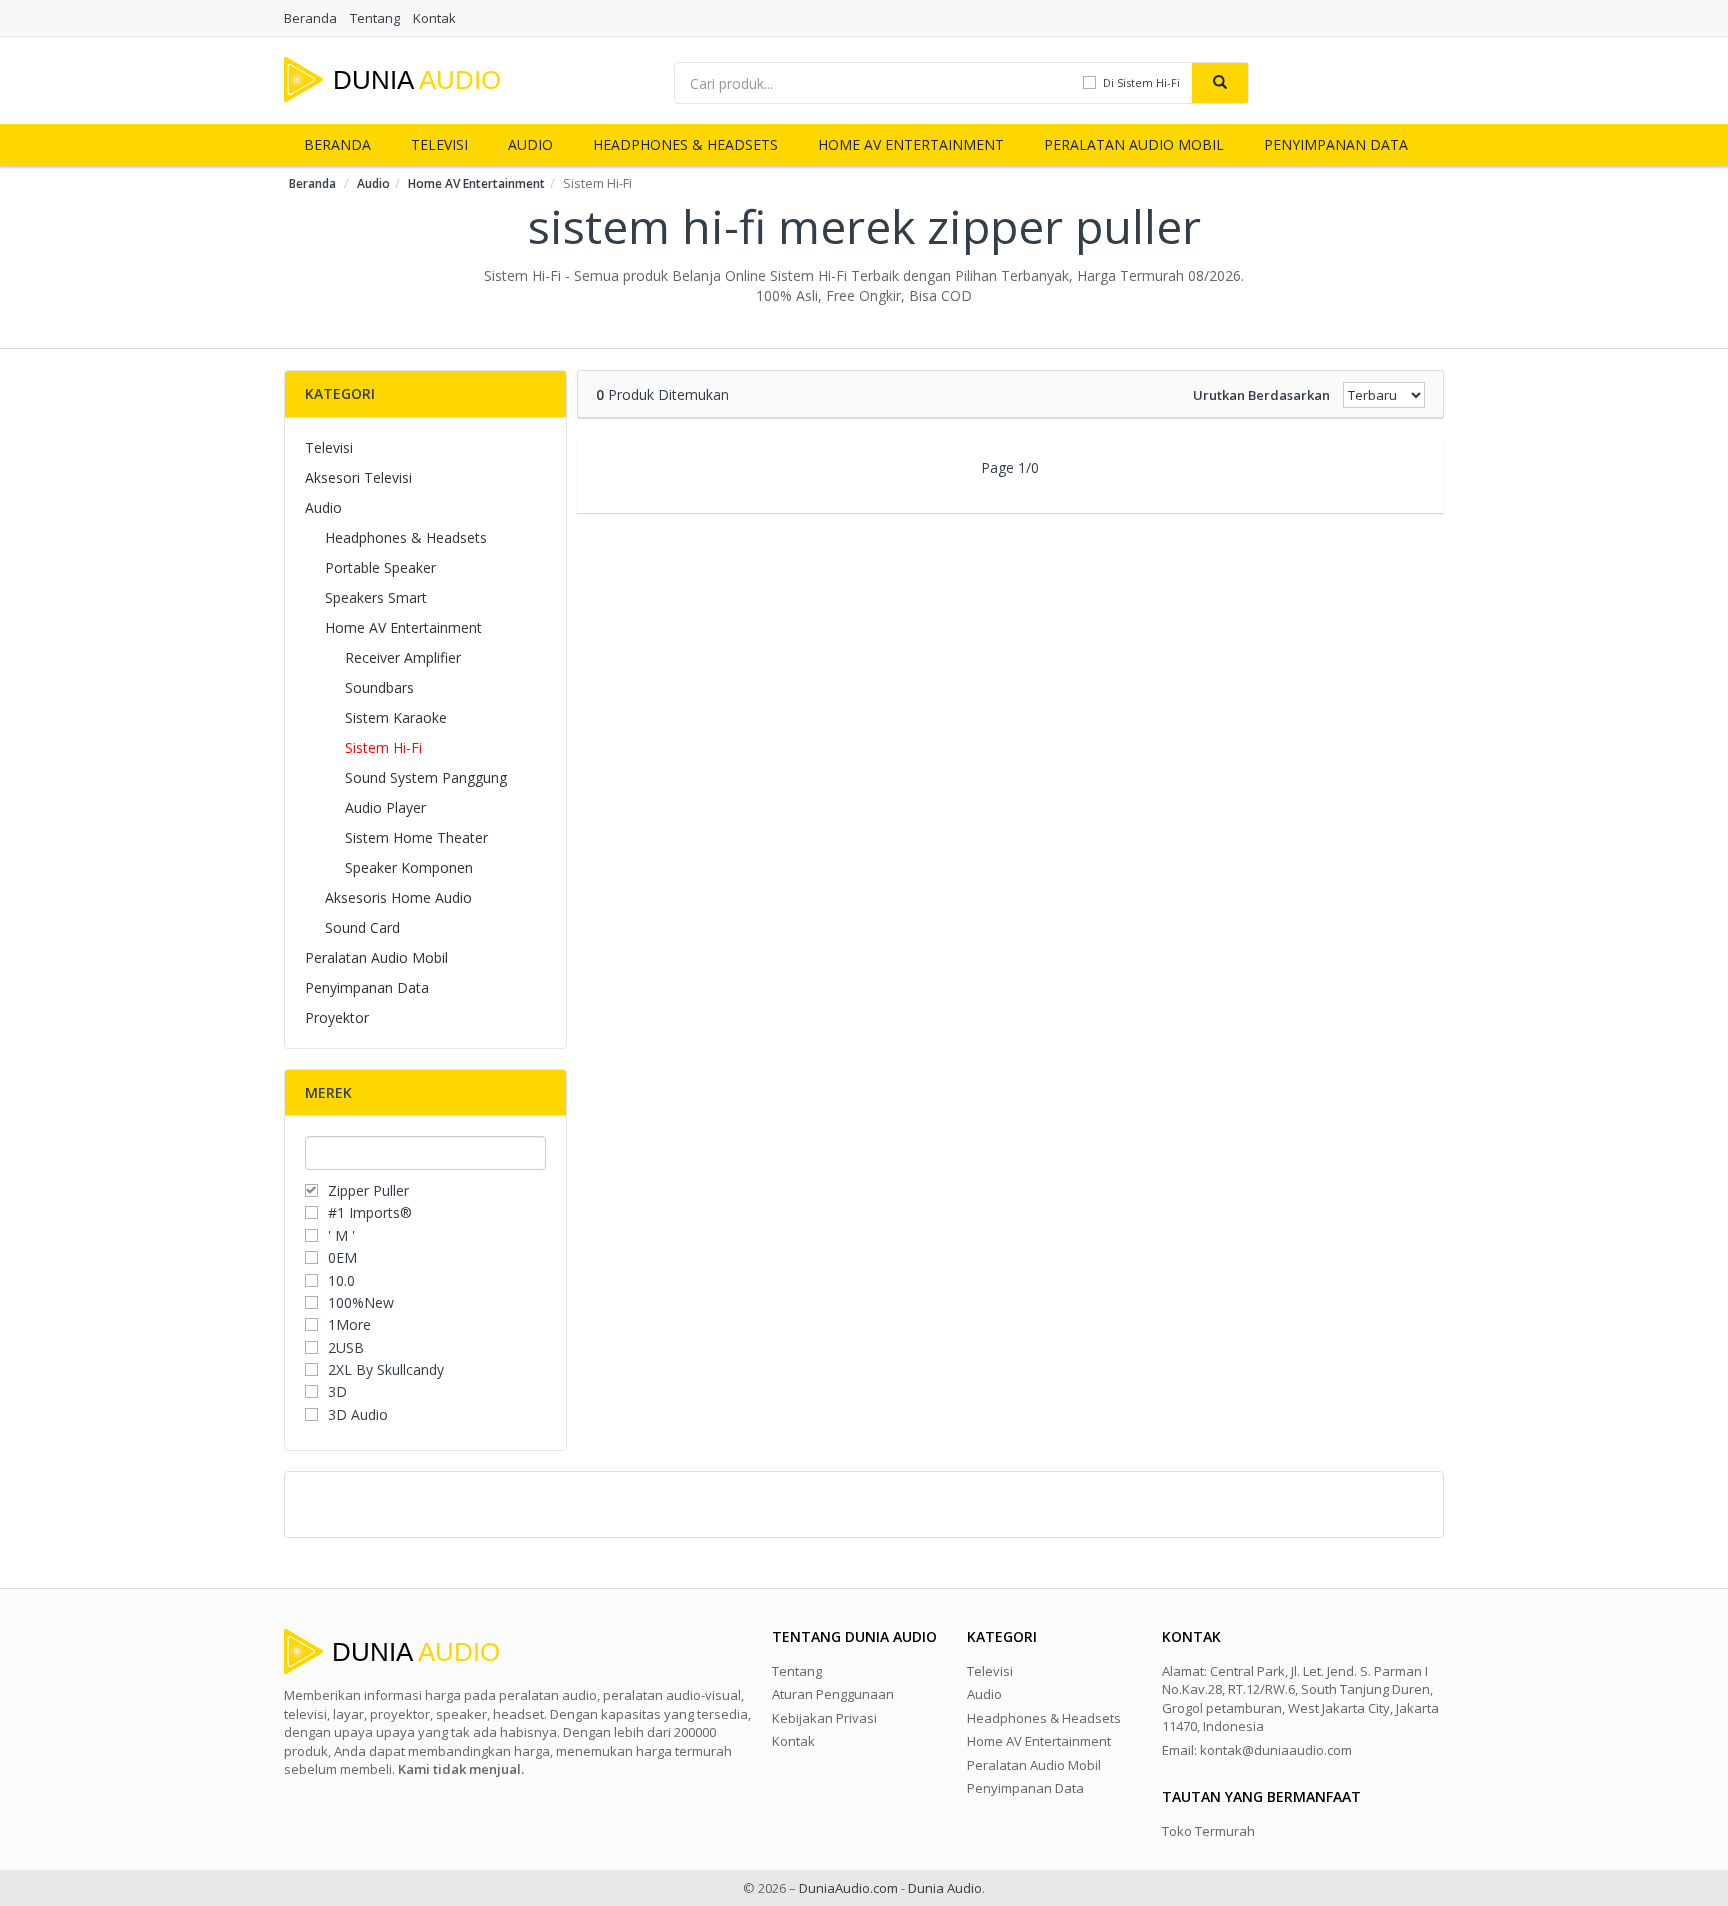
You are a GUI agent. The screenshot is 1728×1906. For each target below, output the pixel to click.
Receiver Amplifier (403, 657)
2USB (346, 1347)
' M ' (341, 1235)
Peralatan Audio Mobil (1134, 144)
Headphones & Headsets (685, 144)
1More (349, 1324)
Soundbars (379, 687)
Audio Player (385, 807)
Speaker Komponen (409, 867)
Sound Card (362, 927)
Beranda (310, 18)
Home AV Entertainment (911, 144)
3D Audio (358, 1414)
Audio (530, 144)
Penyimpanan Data (1336, 144)
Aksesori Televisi (358, 477)
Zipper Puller (368, 1190)
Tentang (375, 18)
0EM (342, 1257)
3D (337, 1391)
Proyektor (337, 1017)
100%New (361, 1302)
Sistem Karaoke (396, 717)
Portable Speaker (380, 567)
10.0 (341, 1280)
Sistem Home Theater (416, 837)
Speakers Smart (376, 597)
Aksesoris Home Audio (398, 897)
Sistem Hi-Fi (383, 747)
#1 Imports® (370, 1212)
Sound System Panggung (426, 777)
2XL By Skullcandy (386, 1369)
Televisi (439, 144)
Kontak (434, 18)
